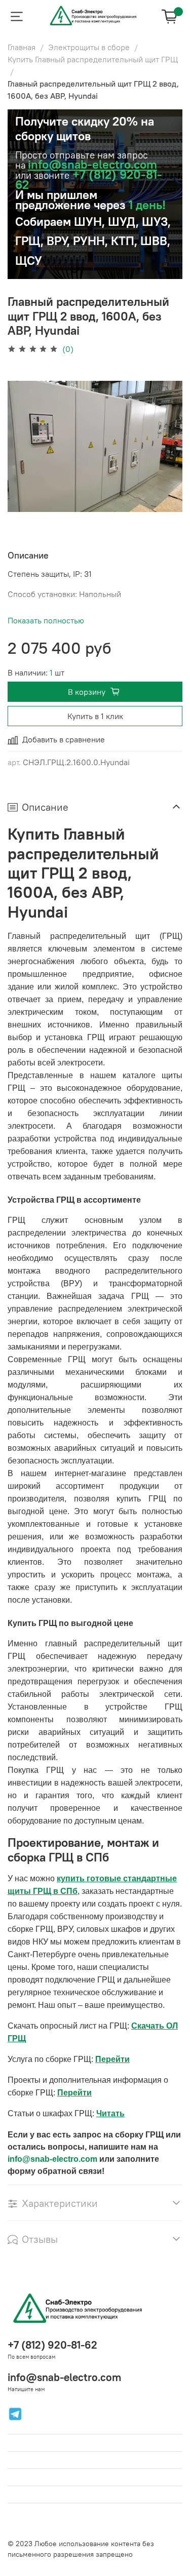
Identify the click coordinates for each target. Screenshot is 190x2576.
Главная (22, 47)
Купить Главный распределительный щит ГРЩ (93, 59)
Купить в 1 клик (95, 716)
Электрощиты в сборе (89, 47)
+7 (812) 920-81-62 (52, 2345)
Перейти (112, 2059)
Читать (110, 2113)
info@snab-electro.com (92, 164)
